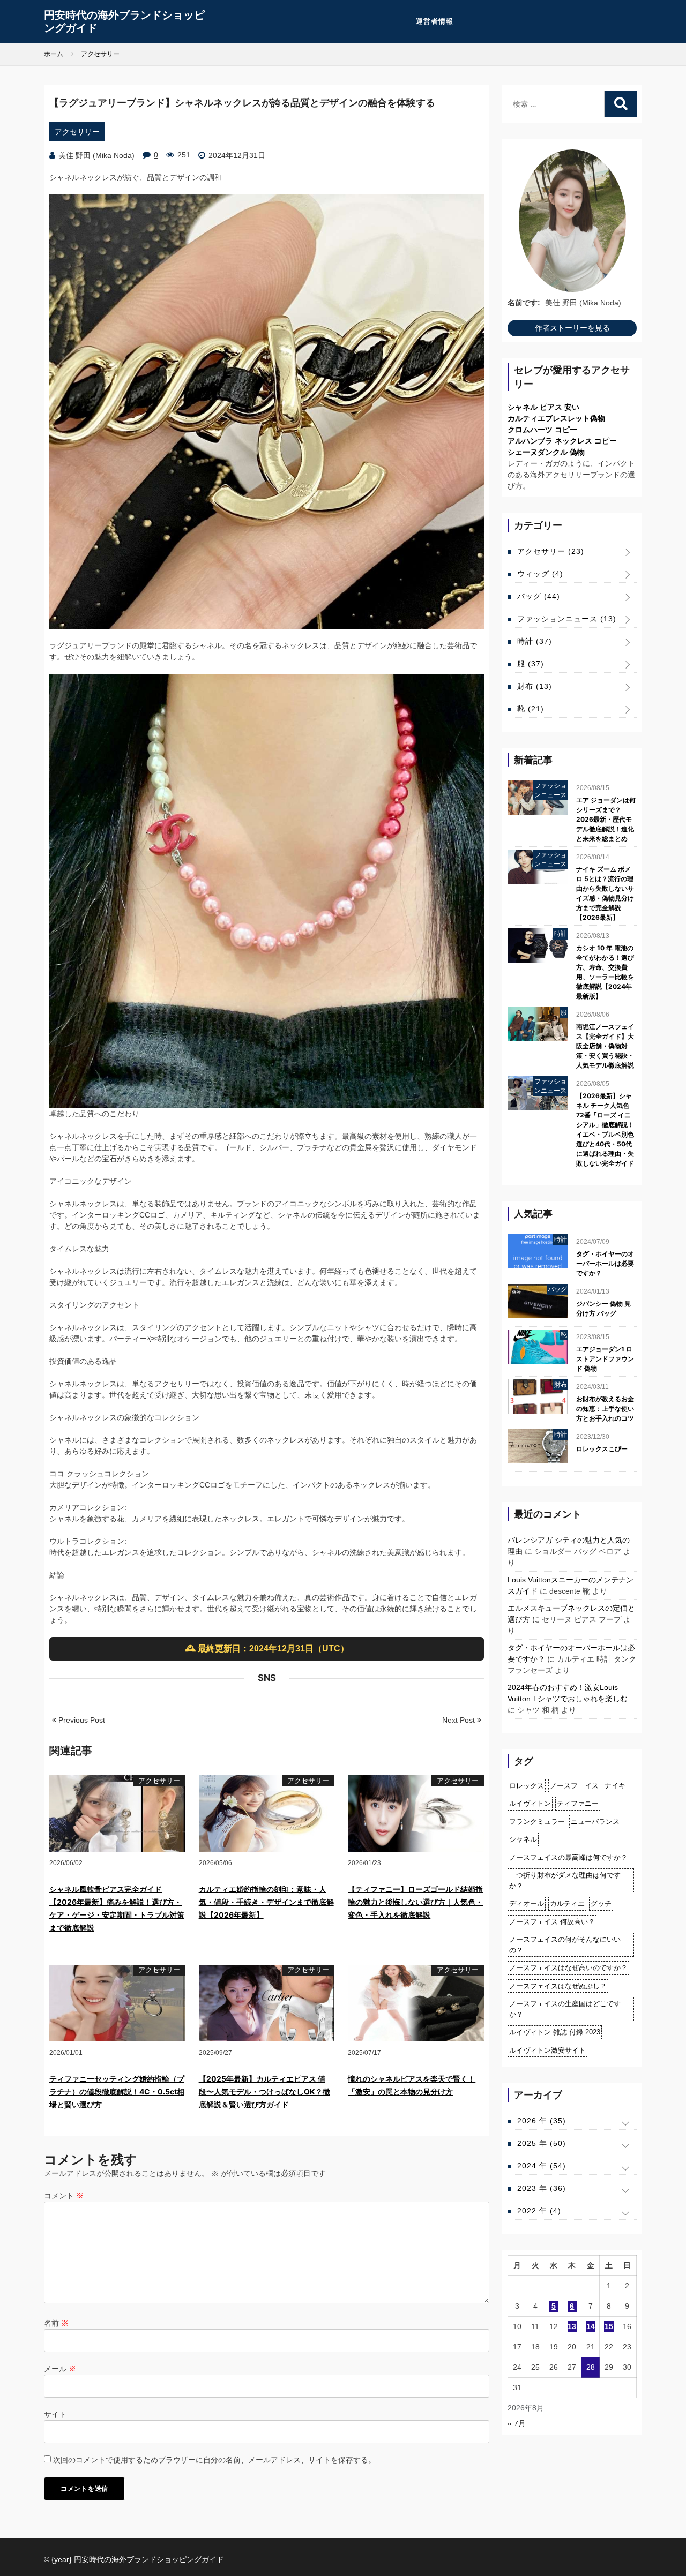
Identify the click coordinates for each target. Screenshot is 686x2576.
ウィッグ (540, 574)
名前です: (524, 303)
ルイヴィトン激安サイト (547, 2050)
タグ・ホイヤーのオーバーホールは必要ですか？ (605, 1263)
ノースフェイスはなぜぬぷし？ (558, 1986)
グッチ (601, 1903)
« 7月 (517, 2423)
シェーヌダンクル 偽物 (546, 452)
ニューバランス (595, 1822)
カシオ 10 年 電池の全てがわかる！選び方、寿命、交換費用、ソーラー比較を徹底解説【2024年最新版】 (605, 972)
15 (609, 2326)
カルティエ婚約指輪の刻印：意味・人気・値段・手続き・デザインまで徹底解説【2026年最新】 (266, 1902)
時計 (535, 641)
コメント (64, 2196)
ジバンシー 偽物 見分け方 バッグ (603, 1308)
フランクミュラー (537, 1822)
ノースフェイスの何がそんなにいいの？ (565, 1945)
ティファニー (578, 1803)
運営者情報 (435, 21)
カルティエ (567, 1903)
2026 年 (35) (542, 2121)
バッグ (539, 596)
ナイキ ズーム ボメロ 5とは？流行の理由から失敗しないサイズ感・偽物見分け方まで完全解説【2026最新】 (605, 893)
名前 (56, 2323)
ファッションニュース (567, 619)
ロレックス (527, 1786)
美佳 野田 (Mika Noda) (96, 155)
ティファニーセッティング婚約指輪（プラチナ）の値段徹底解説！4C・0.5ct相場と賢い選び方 (117, 2091)
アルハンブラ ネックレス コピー (562, 441)
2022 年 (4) (539, 2211)
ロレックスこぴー (602, 1449)
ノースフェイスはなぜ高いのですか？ (568, 1968)
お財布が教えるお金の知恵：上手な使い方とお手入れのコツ (605, 1409)
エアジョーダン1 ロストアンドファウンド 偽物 (605, 1359)
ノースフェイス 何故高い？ (552, 1922)
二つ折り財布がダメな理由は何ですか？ (565, 1880)
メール (60, 2369)
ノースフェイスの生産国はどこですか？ (565, 2009)
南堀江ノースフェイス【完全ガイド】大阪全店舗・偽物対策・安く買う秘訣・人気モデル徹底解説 (605, 1046)
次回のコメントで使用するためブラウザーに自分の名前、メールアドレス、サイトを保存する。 (214, 2460)
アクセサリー (77, 132)
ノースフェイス (574, 1786)
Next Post (460, 1720)
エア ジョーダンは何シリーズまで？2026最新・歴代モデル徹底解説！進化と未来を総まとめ (606, 819)
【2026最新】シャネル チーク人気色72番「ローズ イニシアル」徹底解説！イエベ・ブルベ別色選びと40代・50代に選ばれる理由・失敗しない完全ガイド (605, 1129)
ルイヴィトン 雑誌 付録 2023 (555, 2032)
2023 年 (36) (542, 2188)
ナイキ (615, 1786)
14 (591, 2326)
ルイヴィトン (530, 1803)
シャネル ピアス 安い (543, 407)
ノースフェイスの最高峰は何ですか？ (568, 1857)
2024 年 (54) (542, 2166)
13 (572, 2326)
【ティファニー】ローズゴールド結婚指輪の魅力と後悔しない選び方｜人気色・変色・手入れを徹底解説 (415, 1902)
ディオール (527, 1903)
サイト (55, 2414)
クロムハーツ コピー (542, 430)
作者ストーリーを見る (572, 328)
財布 (535, 686)
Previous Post (81, 1720)
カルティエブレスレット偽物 (556, 418)
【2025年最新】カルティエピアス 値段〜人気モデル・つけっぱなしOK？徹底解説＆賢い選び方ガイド (264, 2091)
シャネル (523, 1839)
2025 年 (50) (542, 2143)
